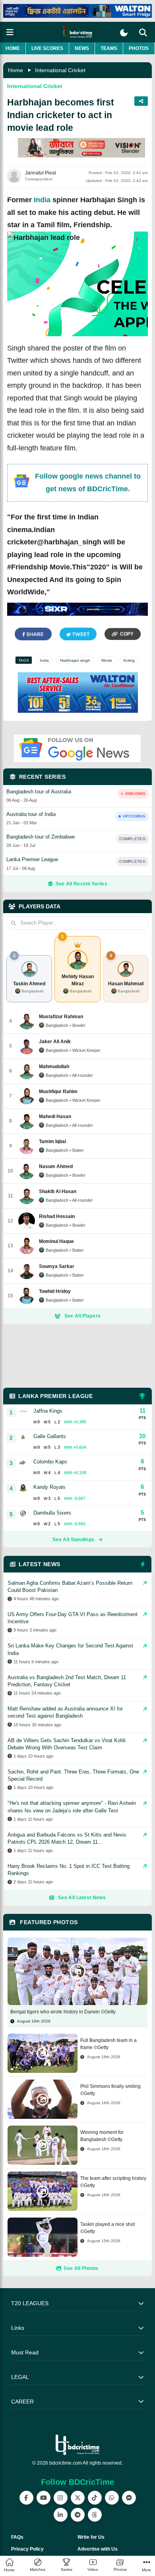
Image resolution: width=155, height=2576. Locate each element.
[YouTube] (44, 2498)
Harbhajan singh (75, 660)
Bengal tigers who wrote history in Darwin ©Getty (63, 2012)
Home (13, 48)
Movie (107, 660)
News (82, 48)
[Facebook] (26, 2498)
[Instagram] (61, 2498)
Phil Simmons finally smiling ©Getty (110, 2090)
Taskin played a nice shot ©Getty (108, 2228)
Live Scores (47, 48)
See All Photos (81, 2268)
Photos (139, 48)
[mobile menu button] (10, 32)
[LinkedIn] (61, 2515)
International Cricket (60, 70)
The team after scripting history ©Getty (113, 2182)
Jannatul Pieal (41, 173)
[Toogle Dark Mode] (124, 33)
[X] (78, 2498)
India (42, 200)
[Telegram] (78, 2515)
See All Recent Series (81, 884)
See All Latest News (82, 1898)
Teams (109, 48)
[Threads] (95, 2515)
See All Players (83, 1316)
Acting (129, 660)
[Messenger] (129, 2498)
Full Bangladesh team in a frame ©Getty (108, 2044)
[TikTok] (95, 2498)
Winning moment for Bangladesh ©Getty (102, 2136)
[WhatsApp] (112, 2498)
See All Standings (73, 1540)
